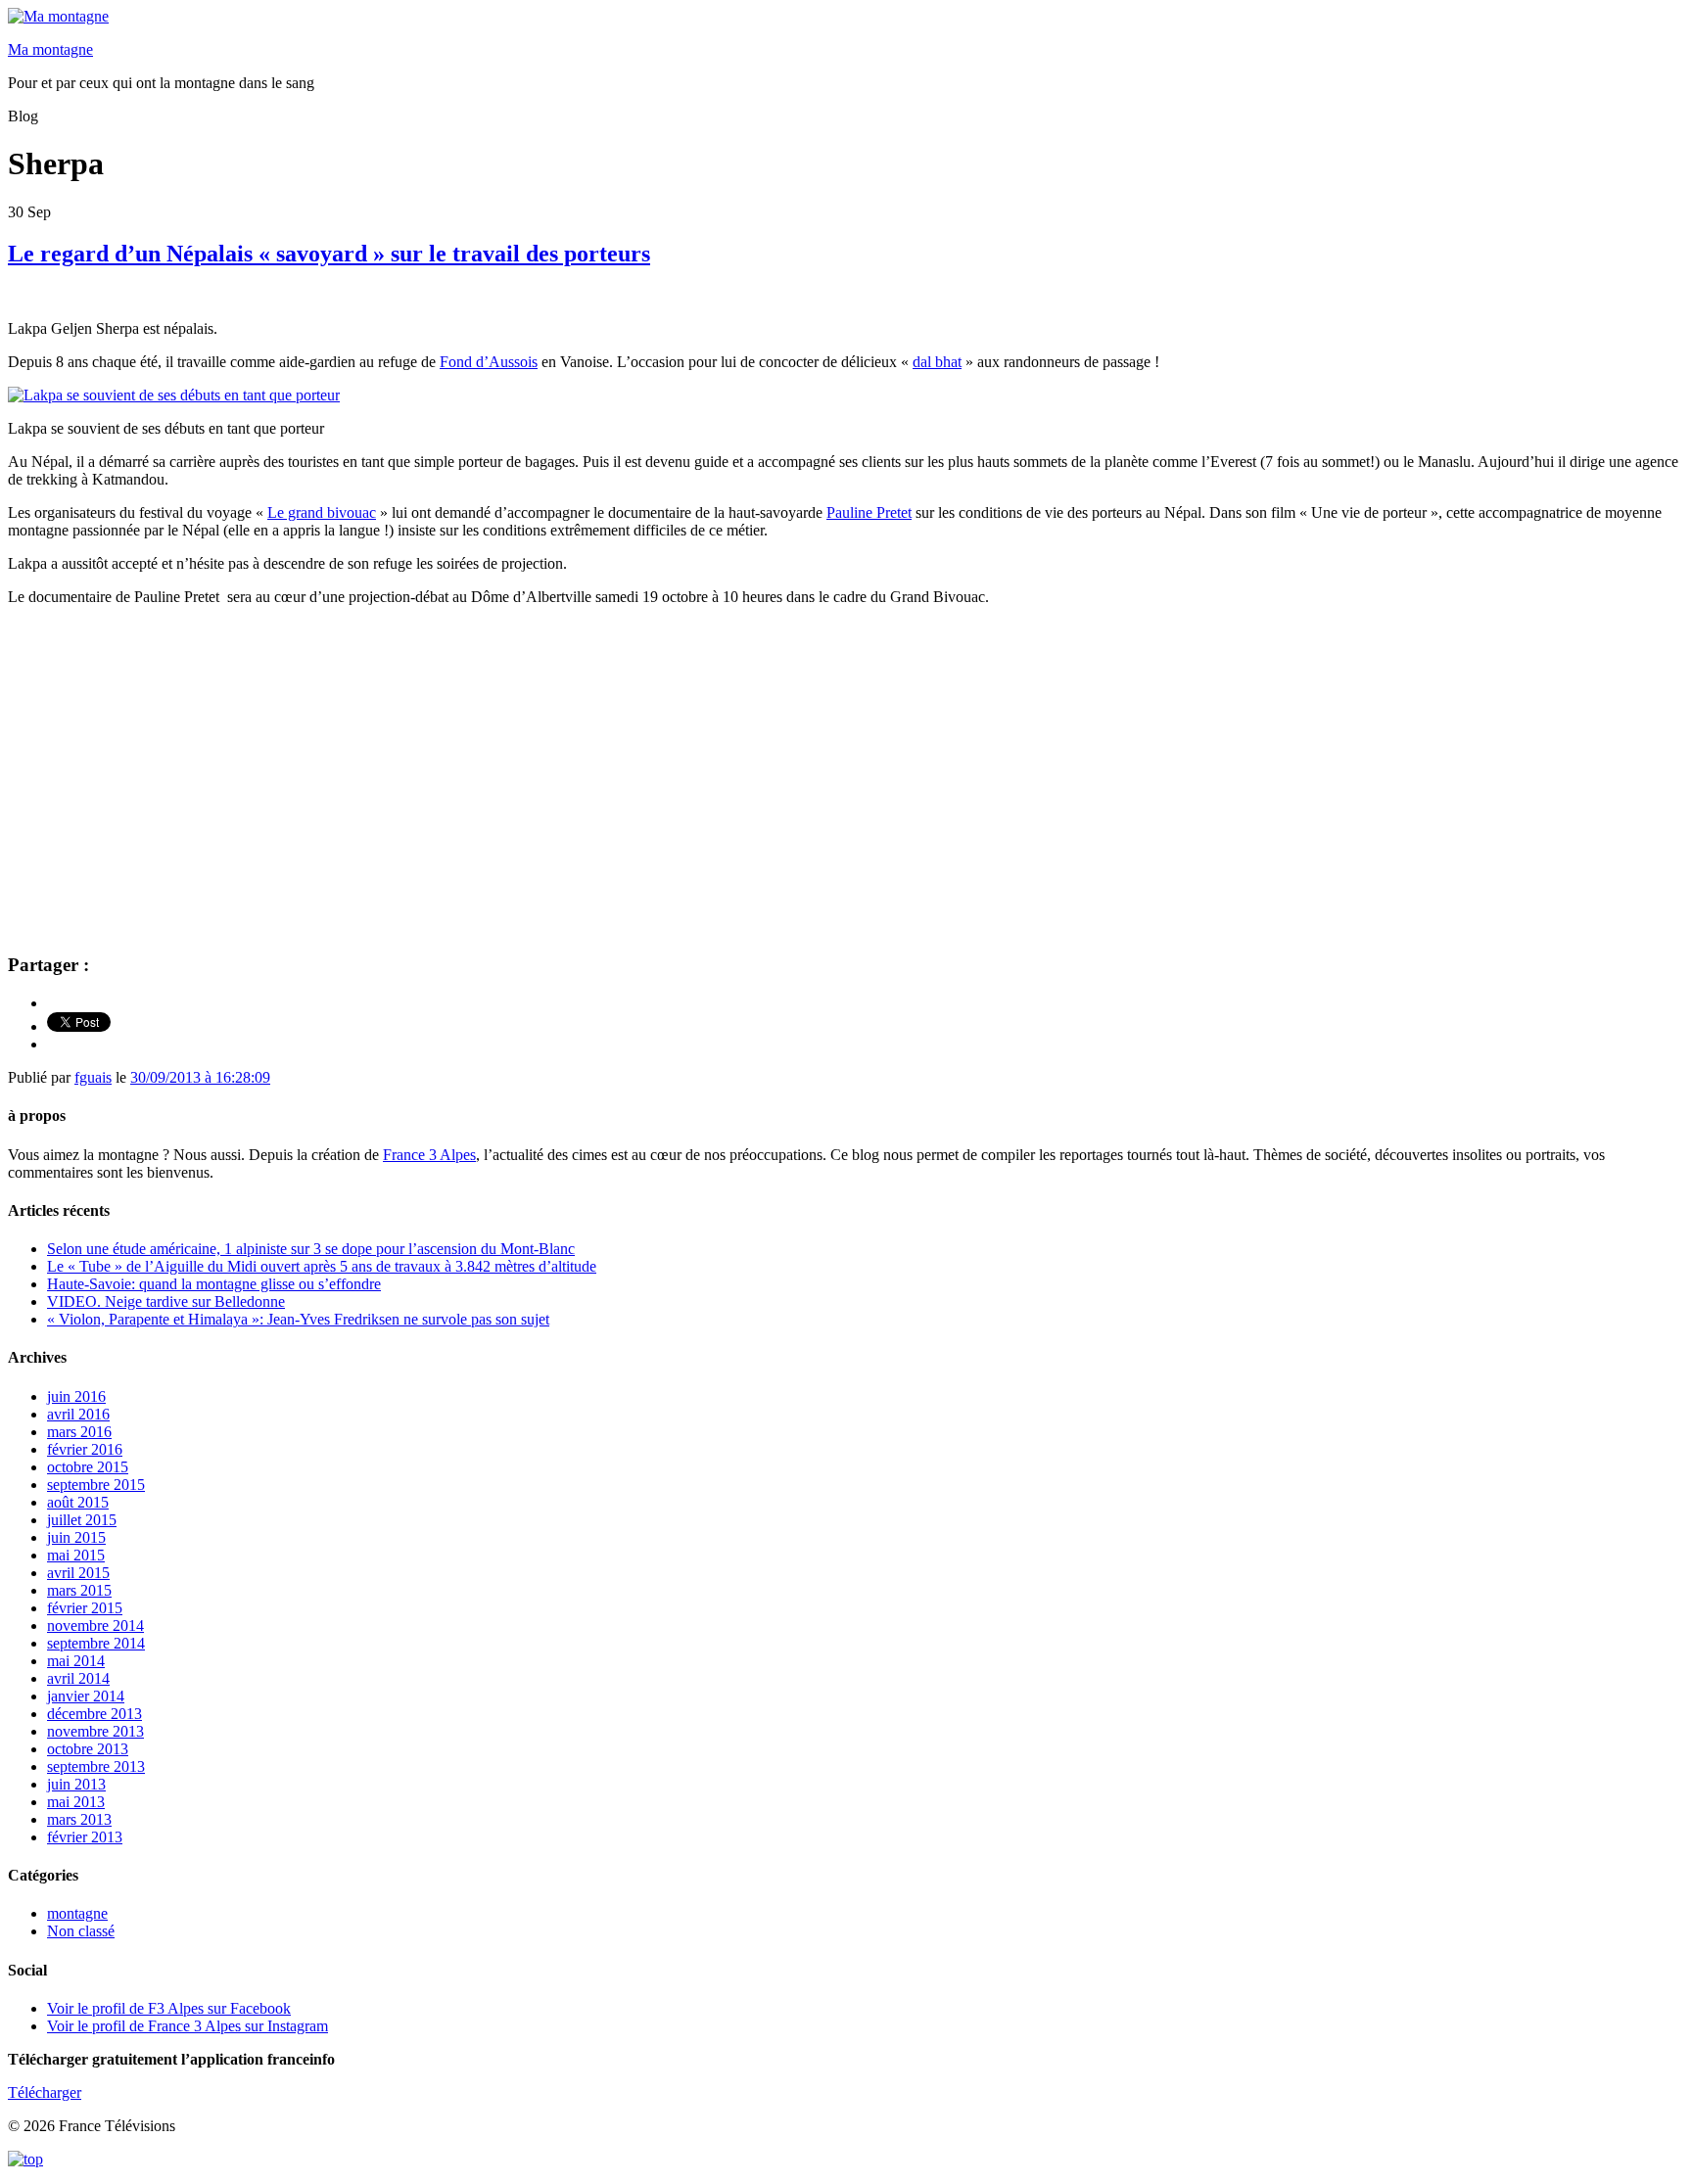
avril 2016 (78, 1414)
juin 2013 (76, 1784)
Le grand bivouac (322, 512)
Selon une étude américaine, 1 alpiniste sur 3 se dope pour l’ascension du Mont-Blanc (311, 1249)
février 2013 (85, 1837)
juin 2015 (76, 1537)
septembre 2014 (96, 1643)
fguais (93, 1077)
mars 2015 (79, 1590)
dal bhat (937, 362)
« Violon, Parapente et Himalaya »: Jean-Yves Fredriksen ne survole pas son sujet (298, 1319)
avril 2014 (78, 1678)
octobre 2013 (88, 1749)
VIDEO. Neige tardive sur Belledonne (166, 1301)
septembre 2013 (96, 1766)
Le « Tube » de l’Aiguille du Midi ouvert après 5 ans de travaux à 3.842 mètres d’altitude (322, 1266)
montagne (77, 1913)
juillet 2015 (82, 1520)
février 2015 (85, 1608)
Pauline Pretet (869, 512)
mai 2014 (76, 1661)
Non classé (81, 1931)
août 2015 (78, 1502)
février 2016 (85, 1449)
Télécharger (45, 2092)
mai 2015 (76, 1555)
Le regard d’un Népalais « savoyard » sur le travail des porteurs (329, 254)
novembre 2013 (95, 1731)
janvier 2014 (86, 1696)
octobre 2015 (88, 1467)
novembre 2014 (95, 1626)
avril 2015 (78, 1573)
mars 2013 (79, 1819)
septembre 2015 (96, 1485)
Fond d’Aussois (489, 362)
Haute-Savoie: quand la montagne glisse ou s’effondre (214, 1284)
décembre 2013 (94, 1714)
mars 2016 (79, 1432)
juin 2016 (76, 1396)
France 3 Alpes (429, 1155)
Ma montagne (50, 49)
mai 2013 (76, 1802)
